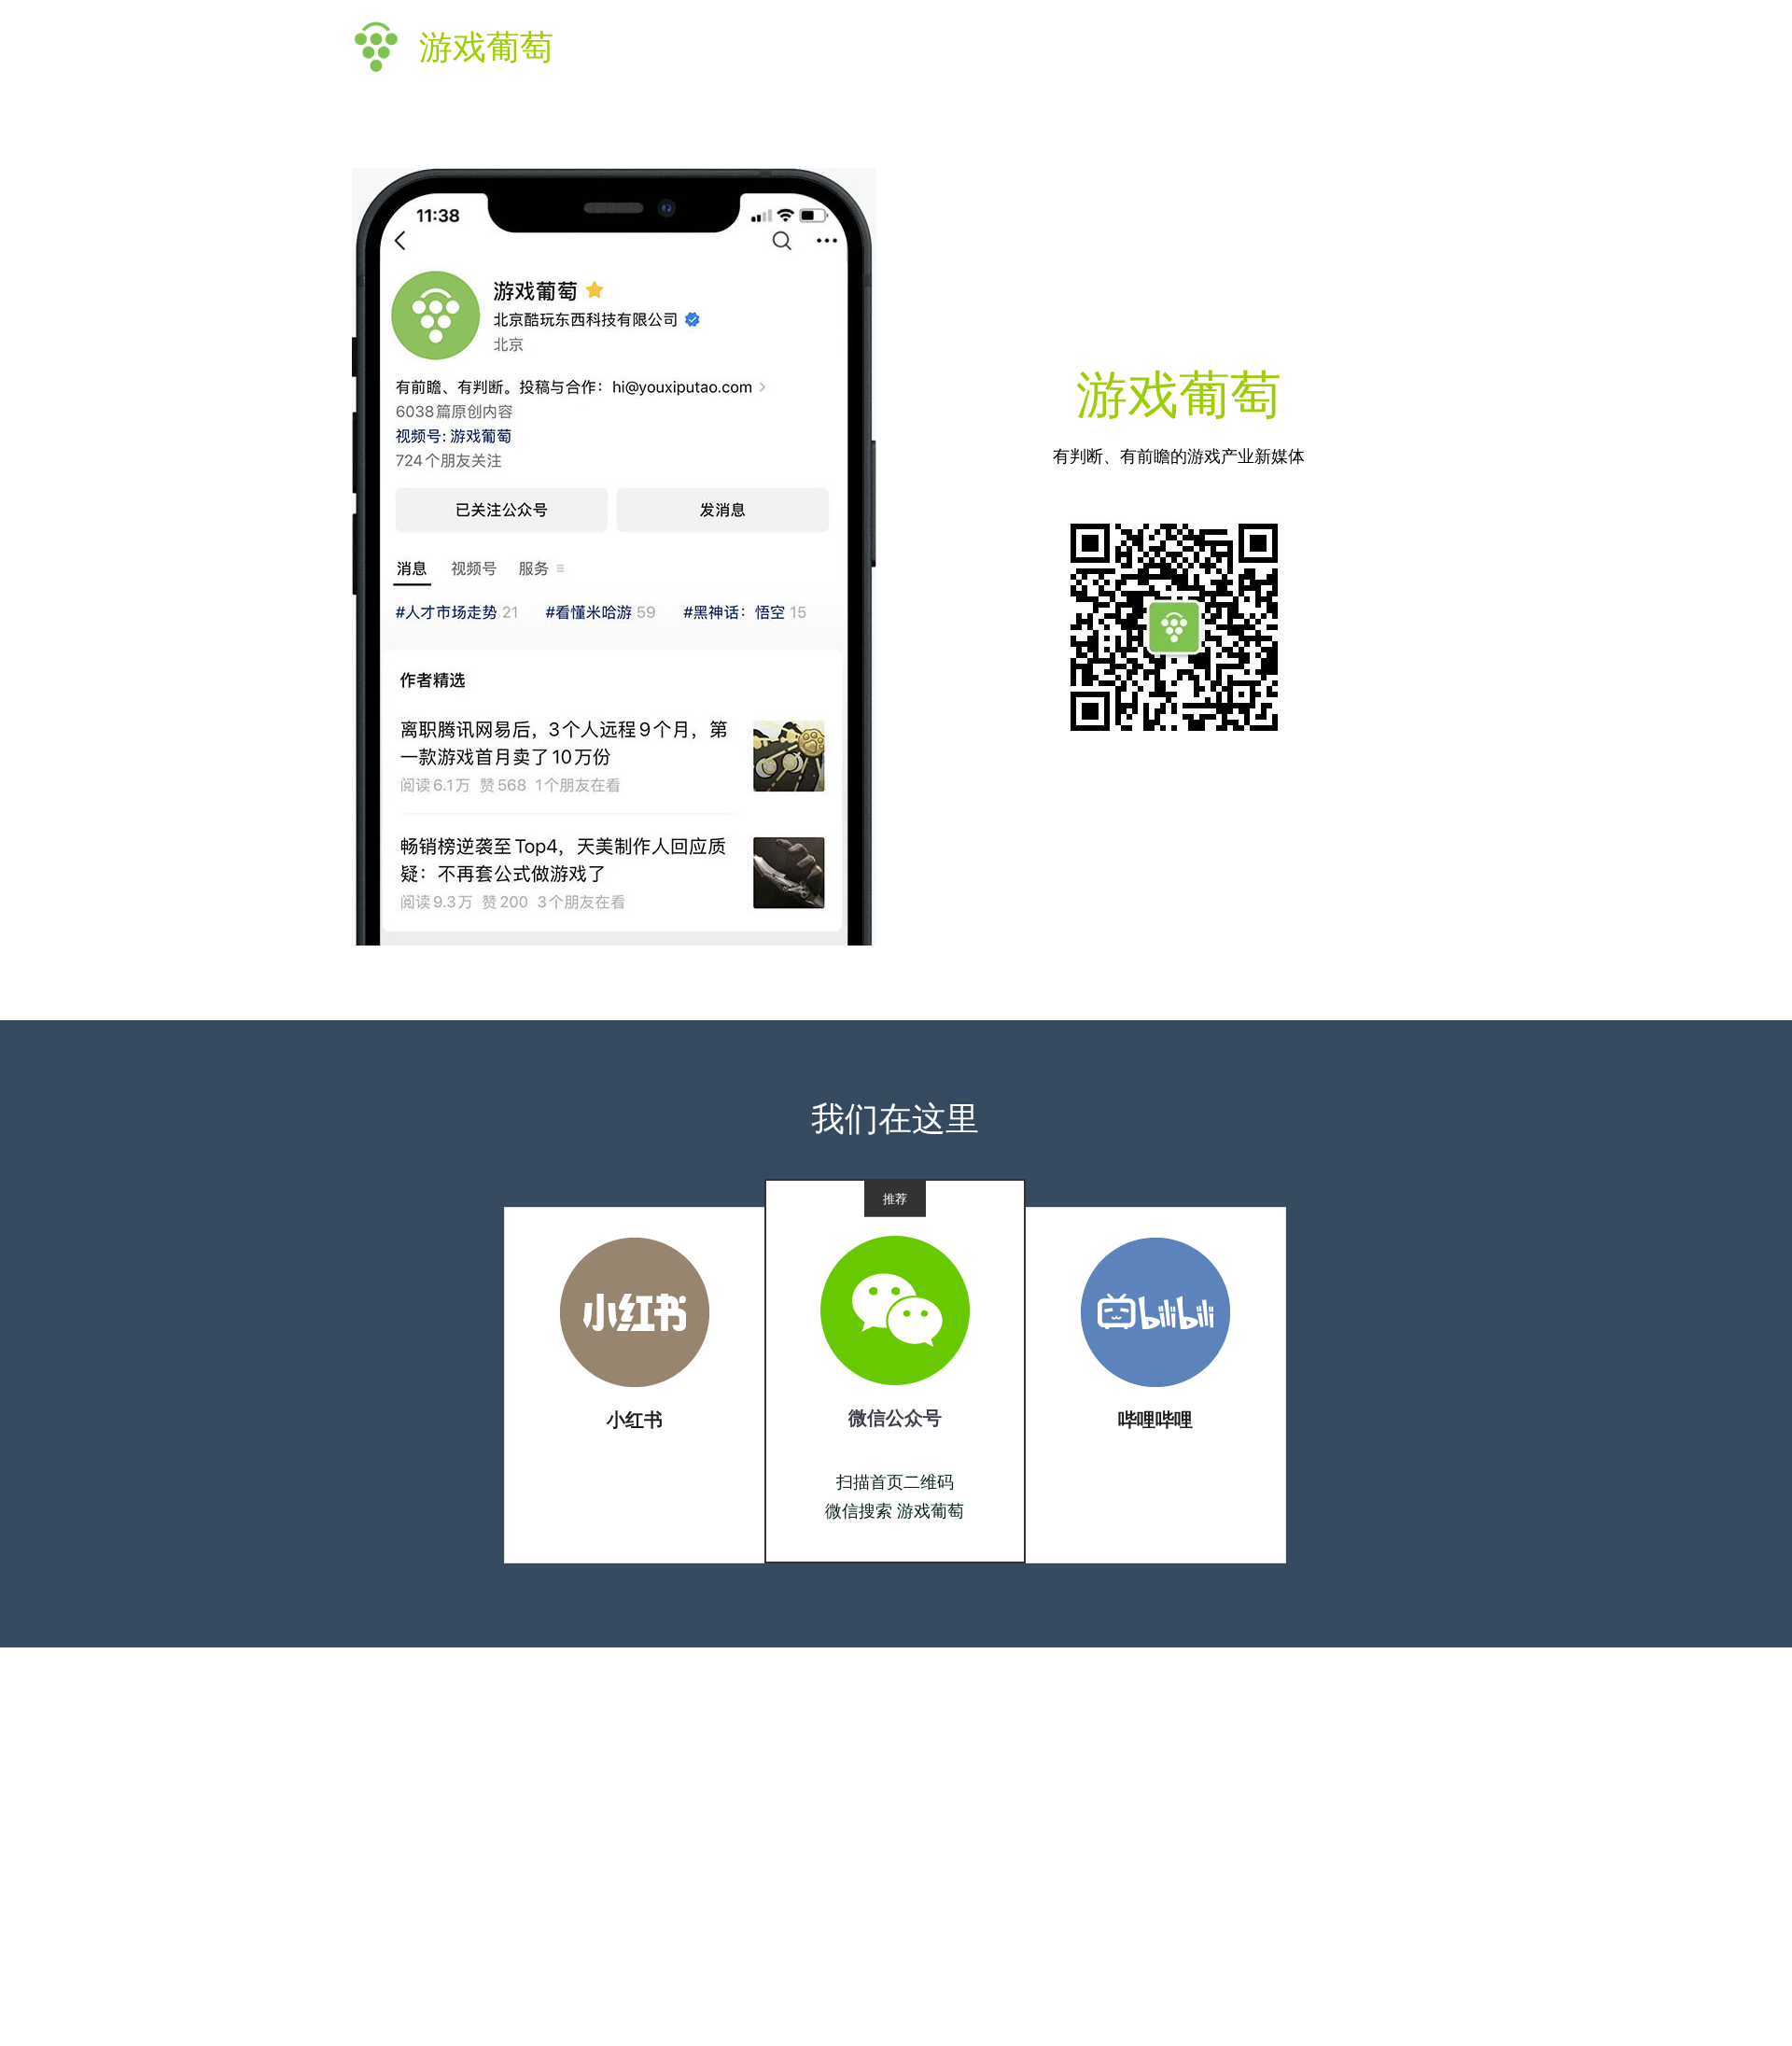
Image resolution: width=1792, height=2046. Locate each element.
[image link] (635, 1311)
